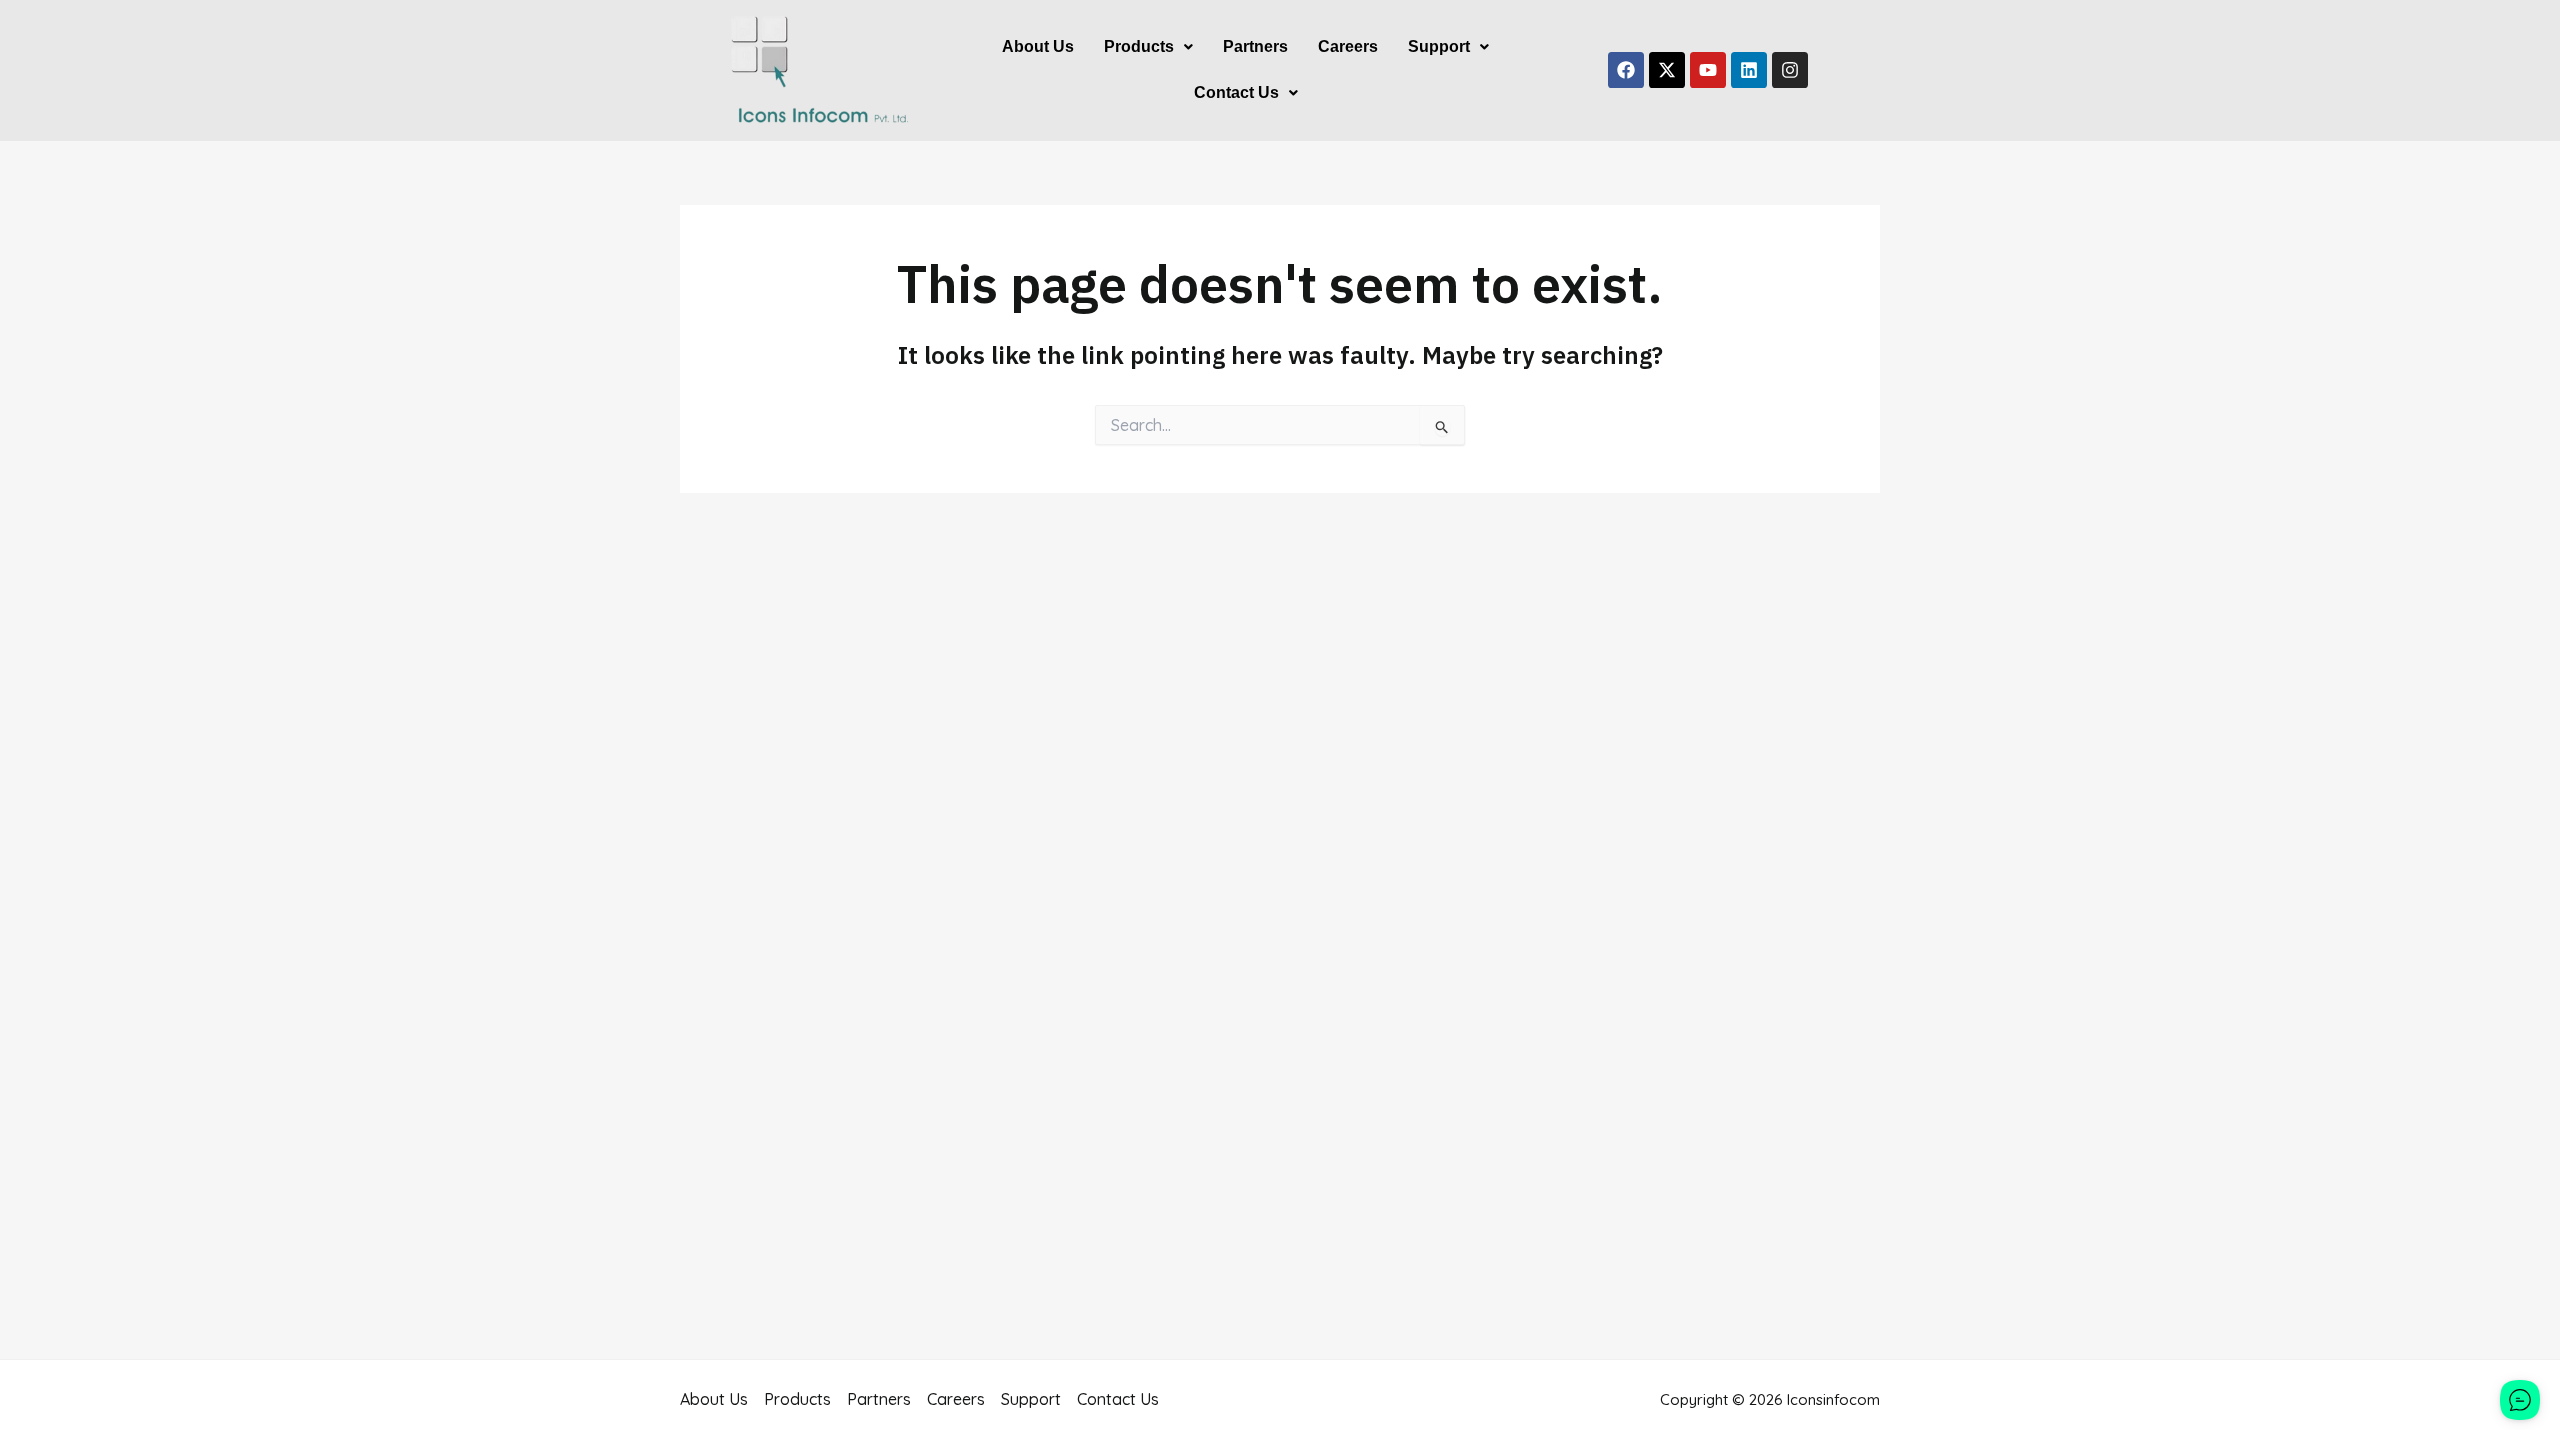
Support (1439, 46)
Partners (1255, 46)
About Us (1038, 46)
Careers (1348, 46)
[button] (1148, 47)
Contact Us (1236, 92)
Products (1139, 46)
